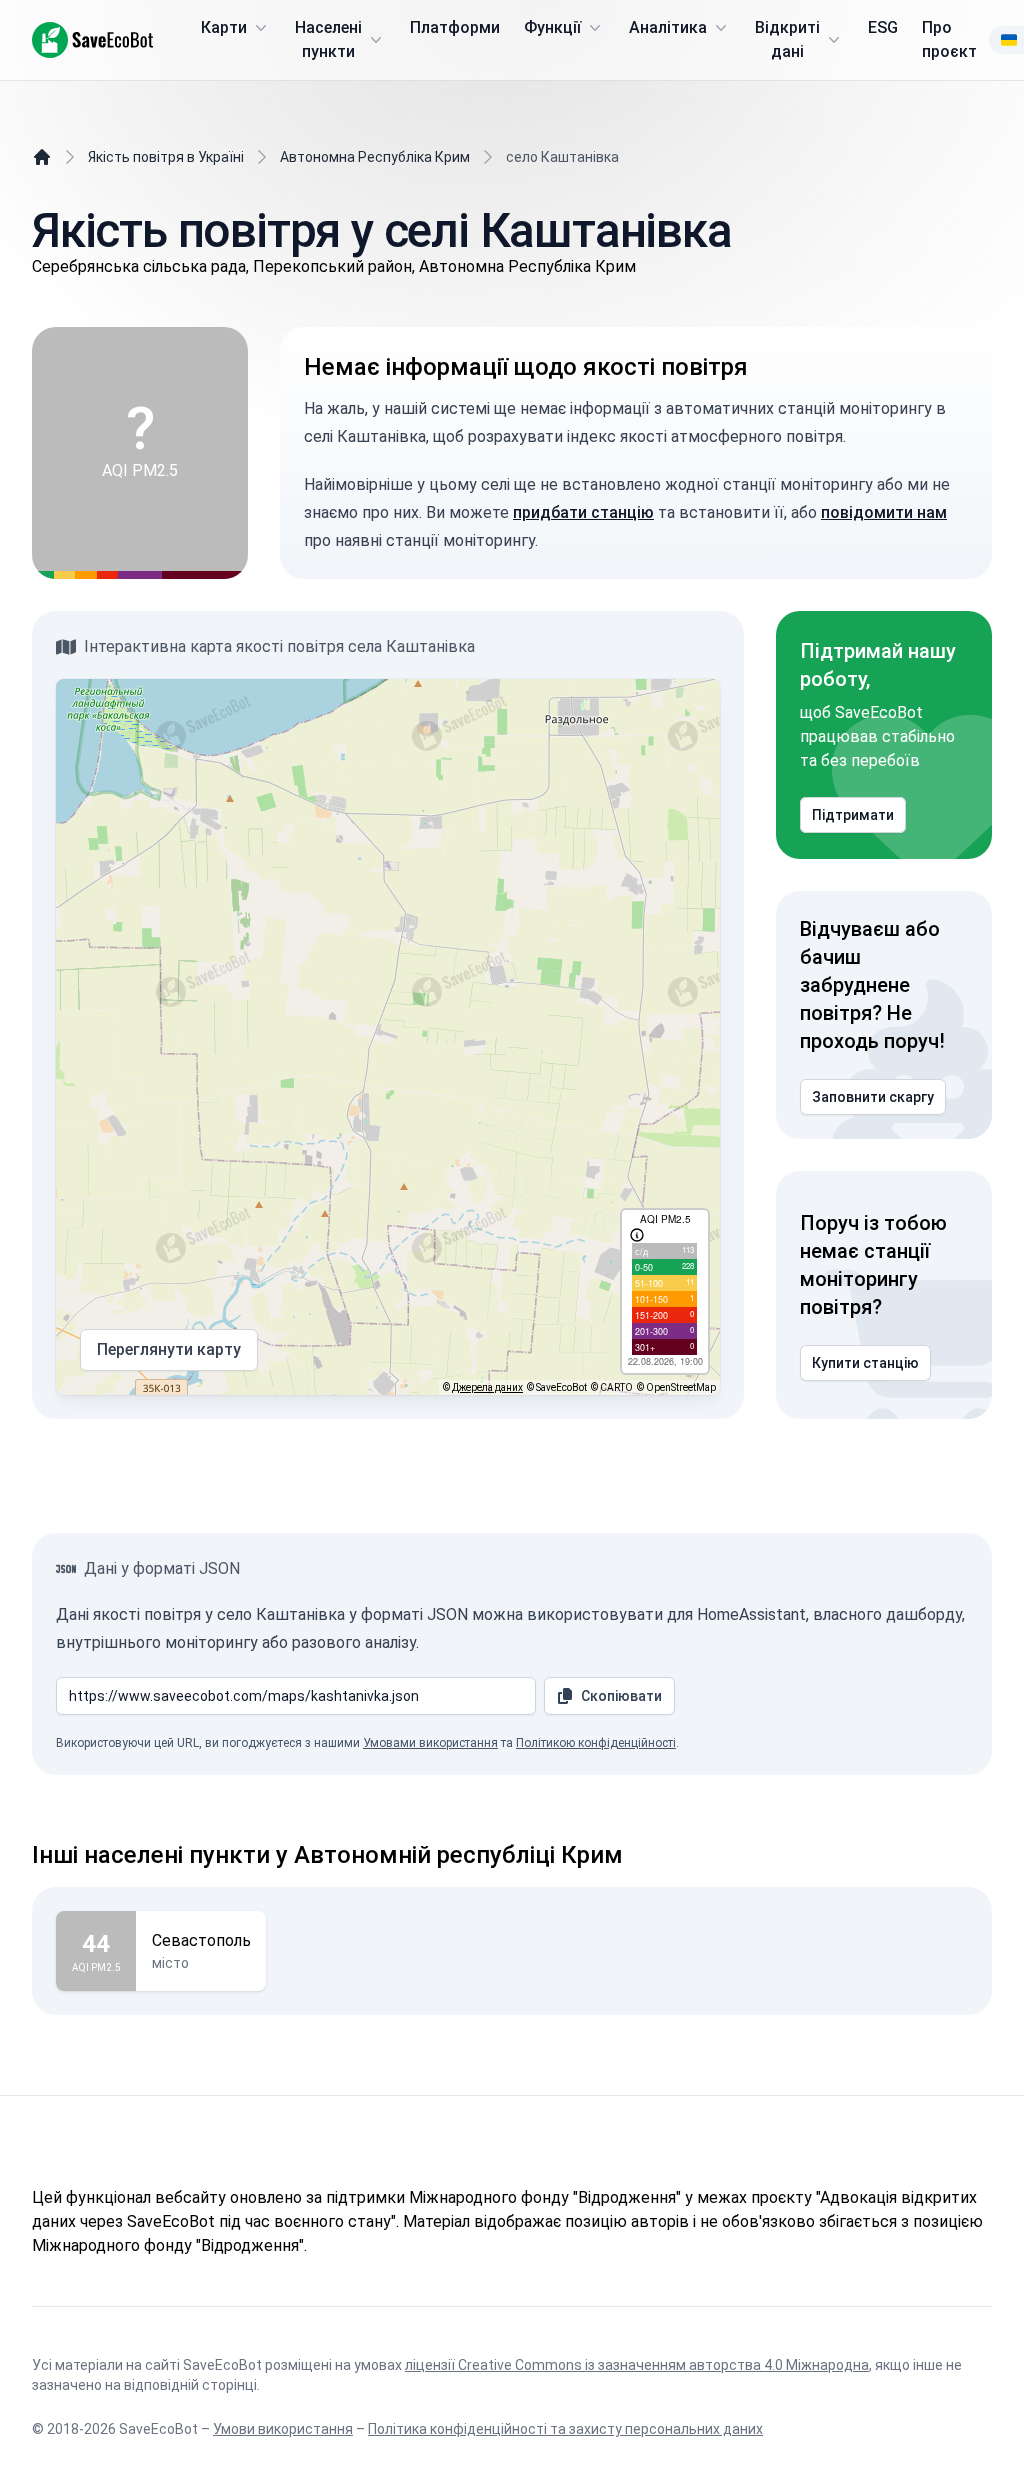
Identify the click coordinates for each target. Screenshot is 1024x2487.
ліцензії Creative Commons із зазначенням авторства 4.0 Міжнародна (637, 2365)
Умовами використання (430, 1743)
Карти (224, 27)
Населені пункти (328, 39)
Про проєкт (949, 39)
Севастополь (201, 1940)
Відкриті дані (787, 39)
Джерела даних (487, 1387)
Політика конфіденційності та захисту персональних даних (565, 2429)
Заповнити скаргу (873, 1097)
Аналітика (668, 27)
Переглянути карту (169, 1349)
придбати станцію (583, 512)
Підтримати (853, 815)
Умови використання (283, 2429)
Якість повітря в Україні (166, 157)
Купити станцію (865, 1363)
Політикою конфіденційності (596, 1743)
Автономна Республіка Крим (375, 157)
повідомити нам (884, 512)
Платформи (455, 27)
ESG (883, 27)
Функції (552, 27)
